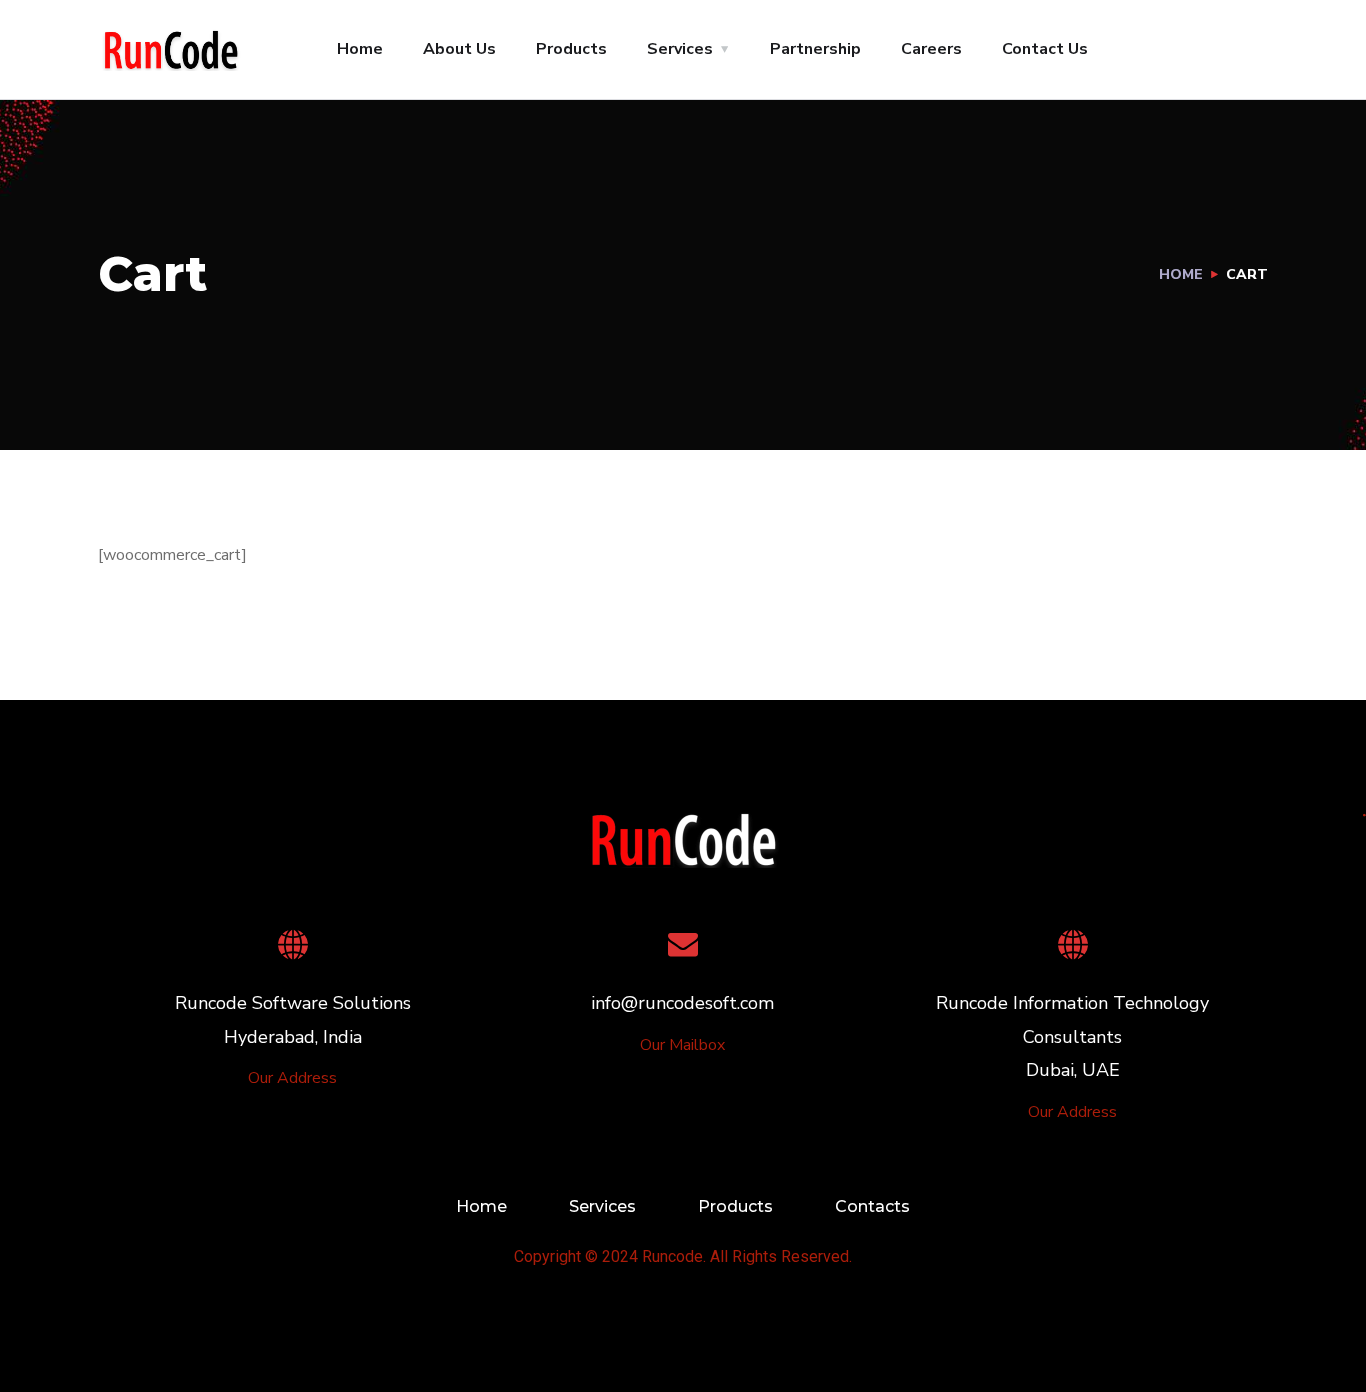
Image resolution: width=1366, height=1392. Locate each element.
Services (680, 49)
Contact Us (1045, 49)
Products (571, 49)
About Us (459, 49)
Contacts (872, 1206)
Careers (931, 49)
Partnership (815, 49)
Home (360, 49)
